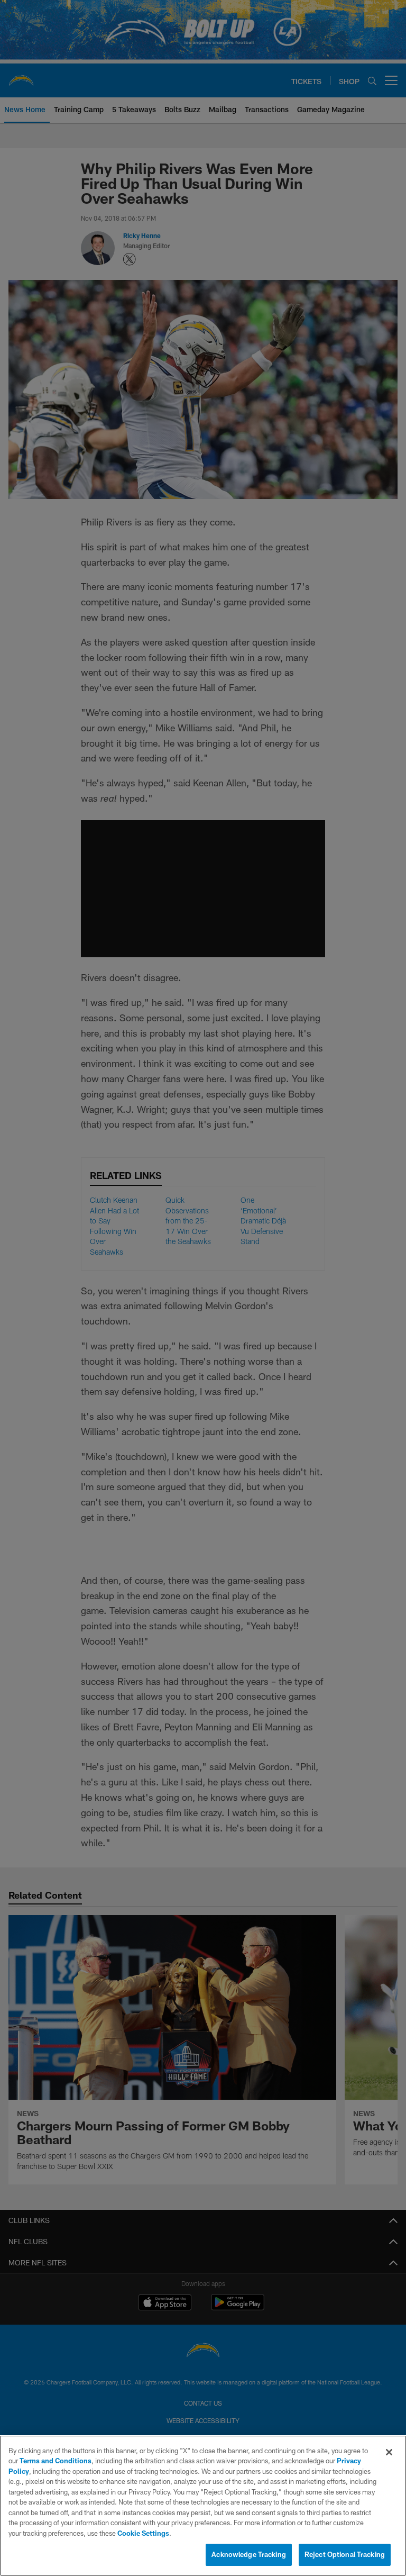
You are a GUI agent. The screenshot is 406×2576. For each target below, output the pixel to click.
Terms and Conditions (56, 2461)
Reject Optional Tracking (345, 2554)
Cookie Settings (143, 2533)
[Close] (389, 2452)
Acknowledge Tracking (249, 2554)
